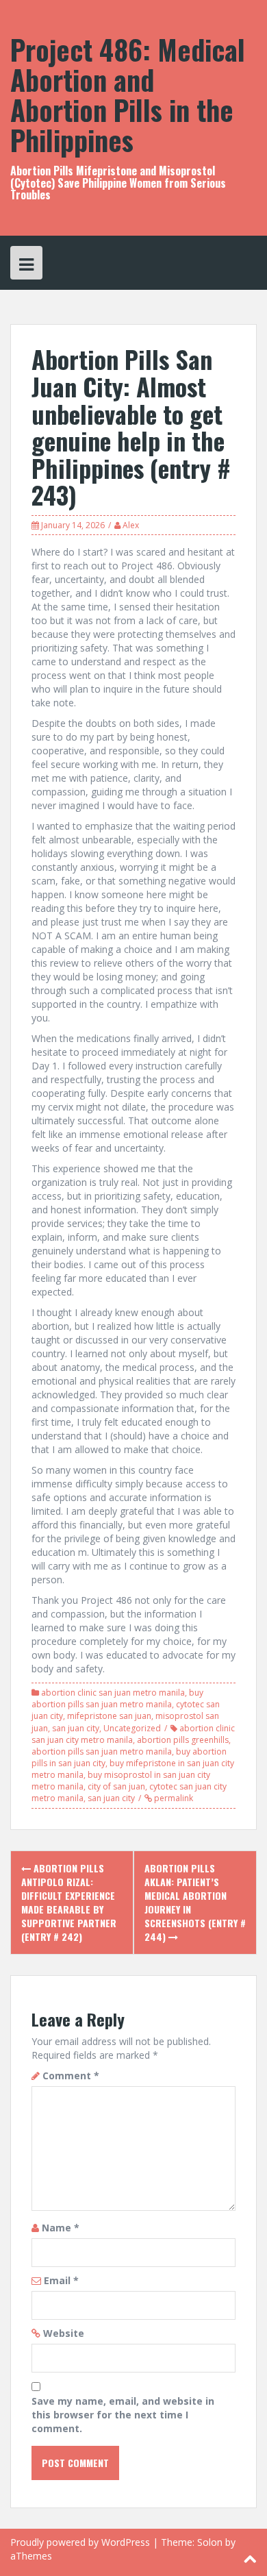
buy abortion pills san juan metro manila (117, 1698)
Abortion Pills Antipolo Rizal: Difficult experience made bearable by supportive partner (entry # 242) (69, 1902)
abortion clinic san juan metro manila (113, 1693)
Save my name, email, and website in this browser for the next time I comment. (123, 2415)
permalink (173, 1798)
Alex (131, 525)
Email (61, 2280)
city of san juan (116, 1786)
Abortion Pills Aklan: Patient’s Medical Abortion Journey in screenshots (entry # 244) (195, 1902)
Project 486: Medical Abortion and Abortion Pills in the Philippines (128, 95)
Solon (210, 2542)
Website (64, 2333)
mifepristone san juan (109, 1716)
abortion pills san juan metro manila (102, 1751)
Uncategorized (132, 1728)
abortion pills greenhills (183, 1740)
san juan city (76, 1728)
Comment (71, 2076)
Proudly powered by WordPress (80, 2542)
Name (61, 2228)
